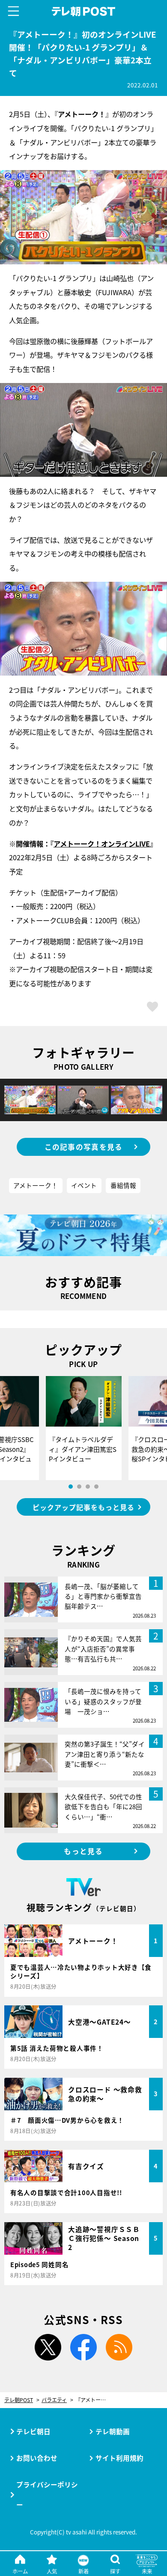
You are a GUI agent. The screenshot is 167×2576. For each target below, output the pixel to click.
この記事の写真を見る (84, 1147)
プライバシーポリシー (47, 2494)
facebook (83, 2347)
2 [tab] (79, 1487)
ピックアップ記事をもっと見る (83, 1507)
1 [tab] (71, 1487)
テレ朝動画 (113, 2431)
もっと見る (83, 1851)
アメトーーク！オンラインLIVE (102, 844)
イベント (84, 1185)
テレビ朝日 (33, 2431)
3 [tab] (88, 1487)
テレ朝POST (83, 11)
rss (119, 2347)
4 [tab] (96, 1487)
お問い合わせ (37, 2458)
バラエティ (54, 2400)
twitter (48, 2347)
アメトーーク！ (36, 1185)
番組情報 (123, 1185)
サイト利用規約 (119, 2458)
